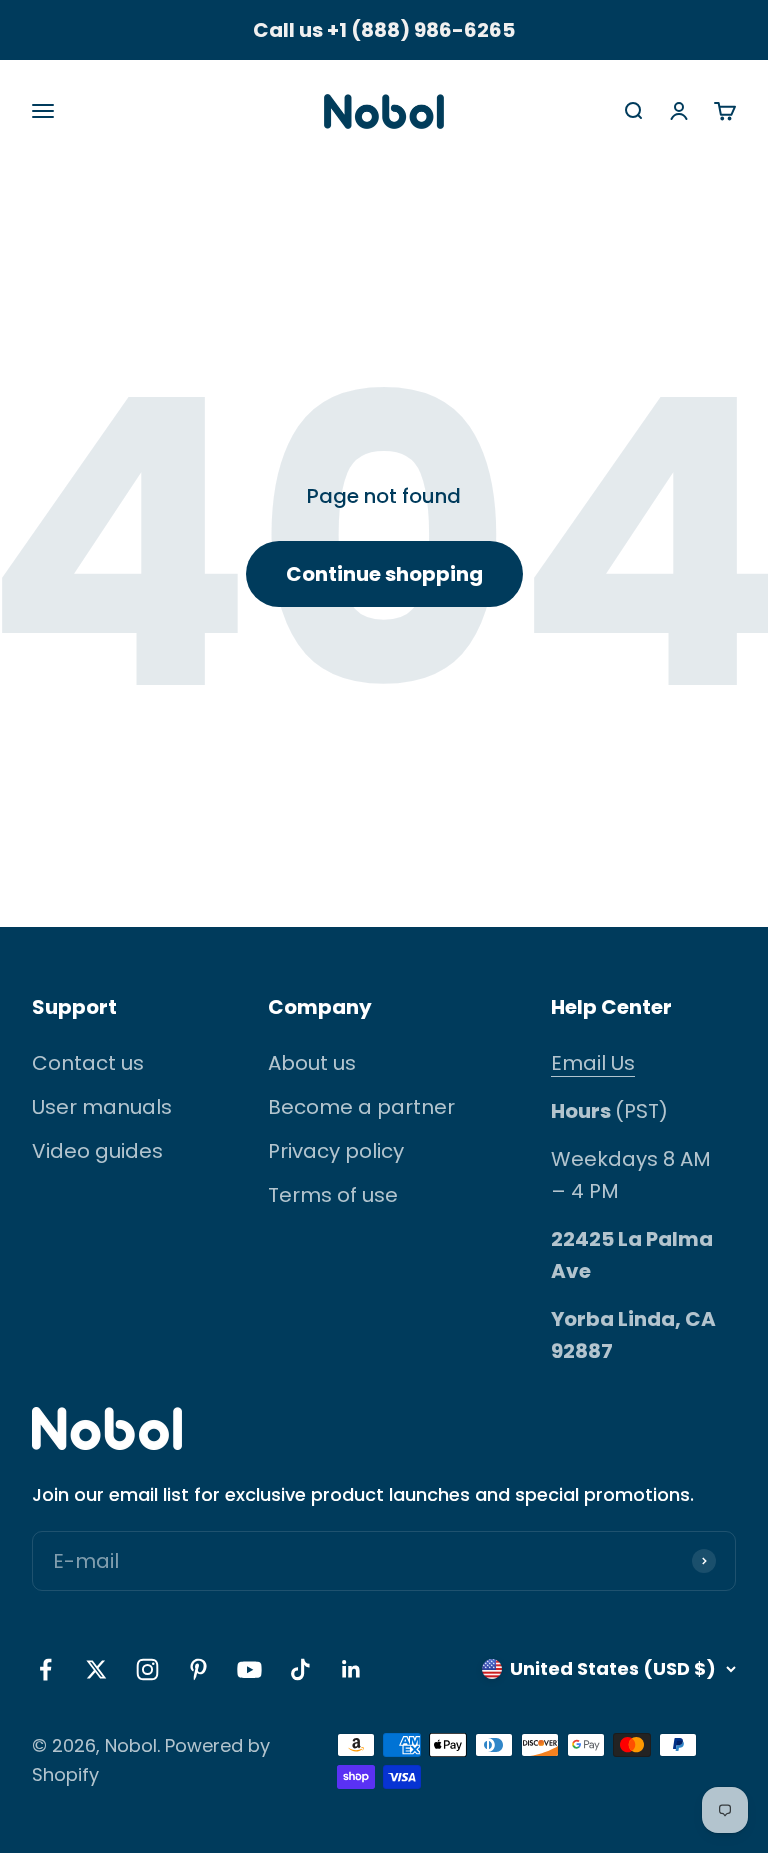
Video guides (97, 1151)
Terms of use (333, 1195)
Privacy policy (336, 1151)
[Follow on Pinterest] (198, 1669)
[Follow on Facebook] (45, 1669)
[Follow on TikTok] (300, 1669)
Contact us (88, 1063)
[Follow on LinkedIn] (351, 1669)
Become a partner (361, 1107)
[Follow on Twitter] (96, 1669)
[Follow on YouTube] (249, 1669)
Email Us (593, 1063)
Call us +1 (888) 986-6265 (384, 30)
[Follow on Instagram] (147, 1669)
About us (312, 1063)
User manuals (102, 1107)
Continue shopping (384, 574)
